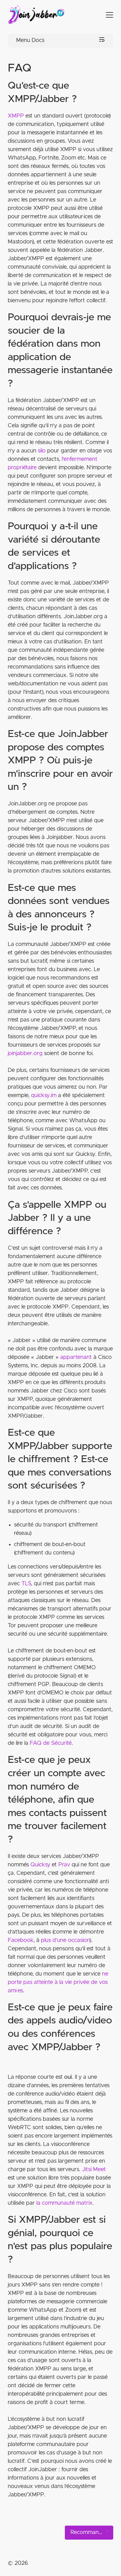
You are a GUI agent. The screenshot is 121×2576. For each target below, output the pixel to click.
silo (42, 451)
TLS (26, 1584)
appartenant (76, 1357)
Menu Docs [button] (30, 40)
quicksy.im (44, 1096)
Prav (64, 1865)
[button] (104, 15)
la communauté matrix (64, 2203)
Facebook (21, 1940)
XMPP (16, 116)
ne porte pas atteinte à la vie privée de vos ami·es (58, 1982)
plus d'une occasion (65, 1940)
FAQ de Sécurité (51, 1743)
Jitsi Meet (94, 2170)
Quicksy (40, 1865)
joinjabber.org (25, 1054)
